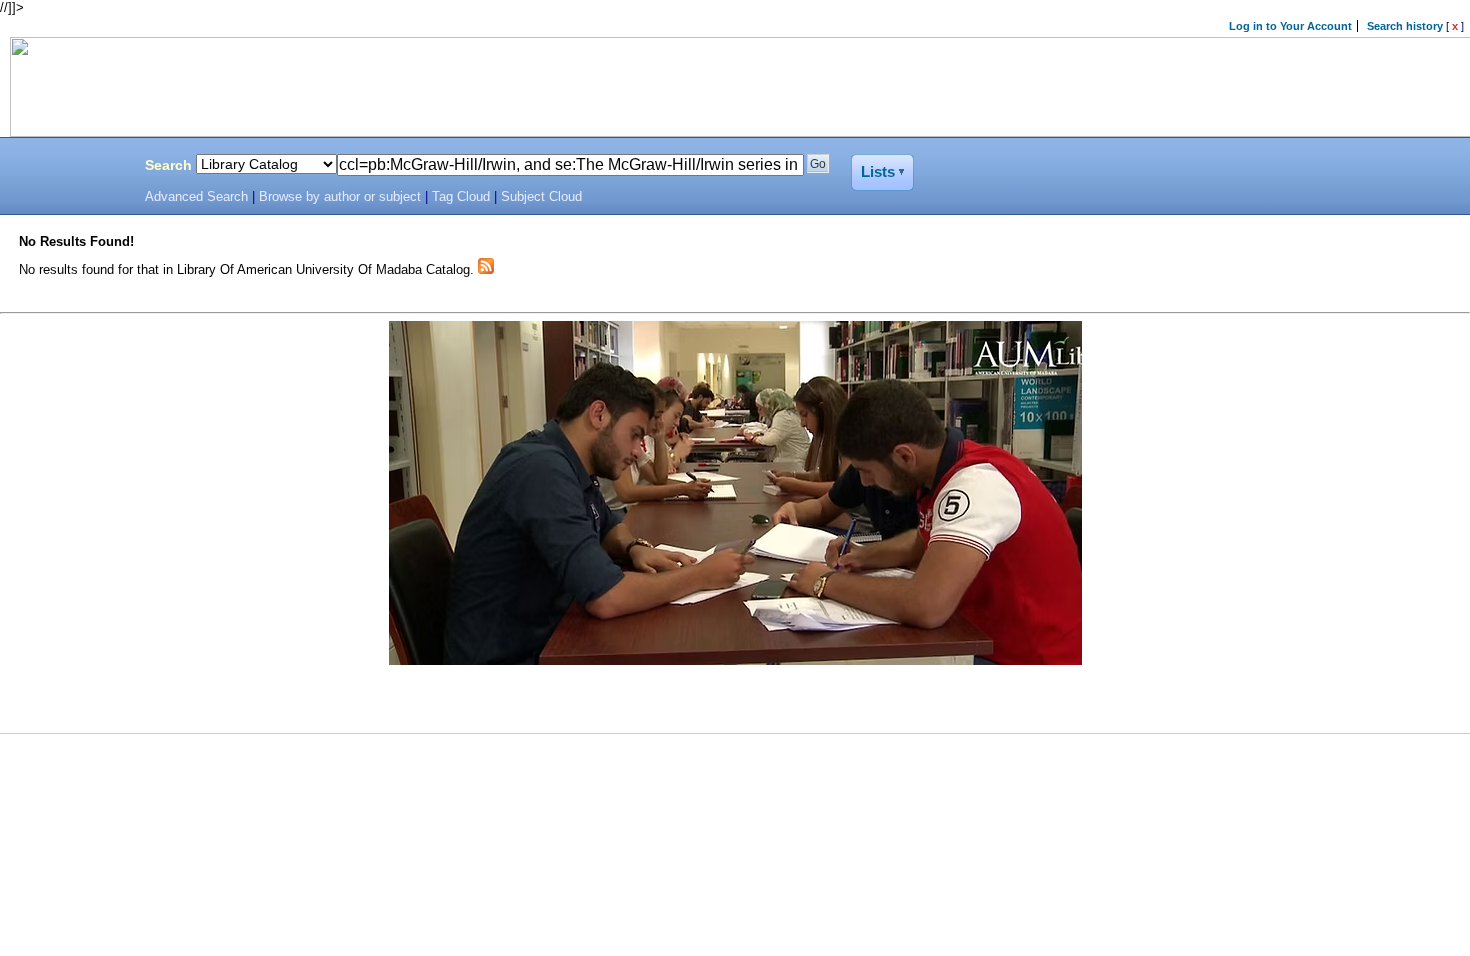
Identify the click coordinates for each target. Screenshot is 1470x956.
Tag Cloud (461, 197)
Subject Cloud (541, 197)
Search (168, 165)
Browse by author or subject (340, 197)
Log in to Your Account (1290, 26)
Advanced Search (196, 197)
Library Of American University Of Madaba (67, 168)
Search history (1405, 26)
